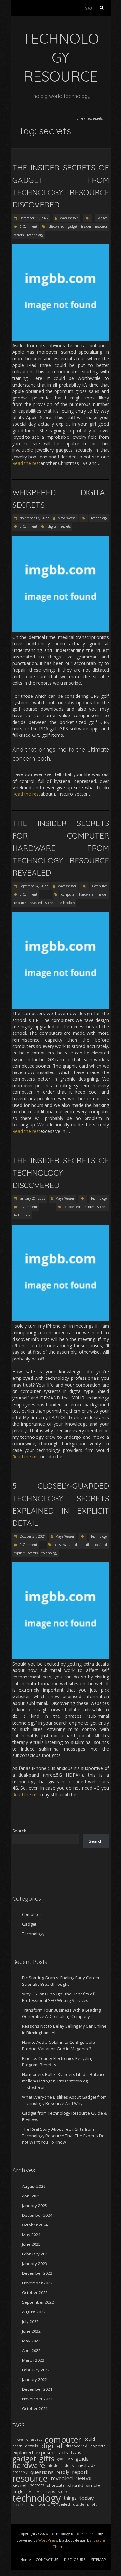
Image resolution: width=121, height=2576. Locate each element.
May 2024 (31, 2235)
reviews (83, 2478)
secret (20, 2485)
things (70, 2498)
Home (79, 118)
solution (34, 2492)
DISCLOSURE (75, 2559)
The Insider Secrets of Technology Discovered (61, 1173)
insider (86, 226)
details (32, 2446)
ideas (69, 2465)
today (86, 2498)
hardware (86, 894)
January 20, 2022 (32, 1198)
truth (18, 2504)
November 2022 (37, 2283)
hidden (54, 2465)
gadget (73, 226)
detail (85, 1545)
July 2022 (30, 2321)
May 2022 (31, 2341)
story (62, 2491)
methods (86, 2465)
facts (63, 2452)
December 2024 (37, 2215)
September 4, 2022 (33, 886)
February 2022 (36, 2370)
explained (100, 1545)
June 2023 (31, 2244)
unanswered (39, 2504)
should (75, 2485)
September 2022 (38, 2302)
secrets (19, 235)
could (90, 2439)
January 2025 (35, 2206)
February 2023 (36, 2254)
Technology (99, 518)
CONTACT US (47, 2559)
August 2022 (34, 2312)
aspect (36, 2439)
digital (53, 526)
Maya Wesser (69, 218)
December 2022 (37, 2273)
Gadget (102, 218)
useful (93, 2504)
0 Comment (29, 226)
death (17, 2446)
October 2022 (35, 2292)
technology (35, 235)
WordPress (48, 2540)
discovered (57, 226)
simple (93, 2485)
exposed (45, 2452)
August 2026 (34, 2186)
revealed (36, 903)
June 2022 (31, 2331)
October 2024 (35, 2225)
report (80, 2472)
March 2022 (33, 2360)
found (76, 2452)
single (18, 2491)
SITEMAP (98, 2559)
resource (101, 226)
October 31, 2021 (32, 1536)
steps (50, 2491)
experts (98, 2446)
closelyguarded (66, 1545)
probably (20, 2472)
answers (20, 2439)
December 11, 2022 (34, 218)
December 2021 (37, 2389)
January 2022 (35, 2379)
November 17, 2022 (34, 518)
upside (79, 2504)
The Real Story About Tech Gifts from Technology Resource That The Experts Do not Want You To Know (63, 2136)
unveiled (62, 2504)
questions (42, 2472)
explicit (19, 1553)
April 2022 (31, 2350)
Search (19, 1831)
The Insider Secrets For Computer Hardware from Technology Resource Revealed (61, 848)
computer (68, 894)
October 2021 (35, 2408)
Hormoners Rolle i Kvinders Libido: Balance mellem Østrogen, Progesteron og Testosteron (64, 2081)
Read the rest (26, 463)
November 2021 (37, 2399)
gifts (47, 2459)
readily (63, 2472)
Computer (100, 886)
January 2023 (35, 2264)
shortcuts (56, 2485)
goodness (65, 2459)
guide (82, 2459)
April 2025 (31, 2196)
